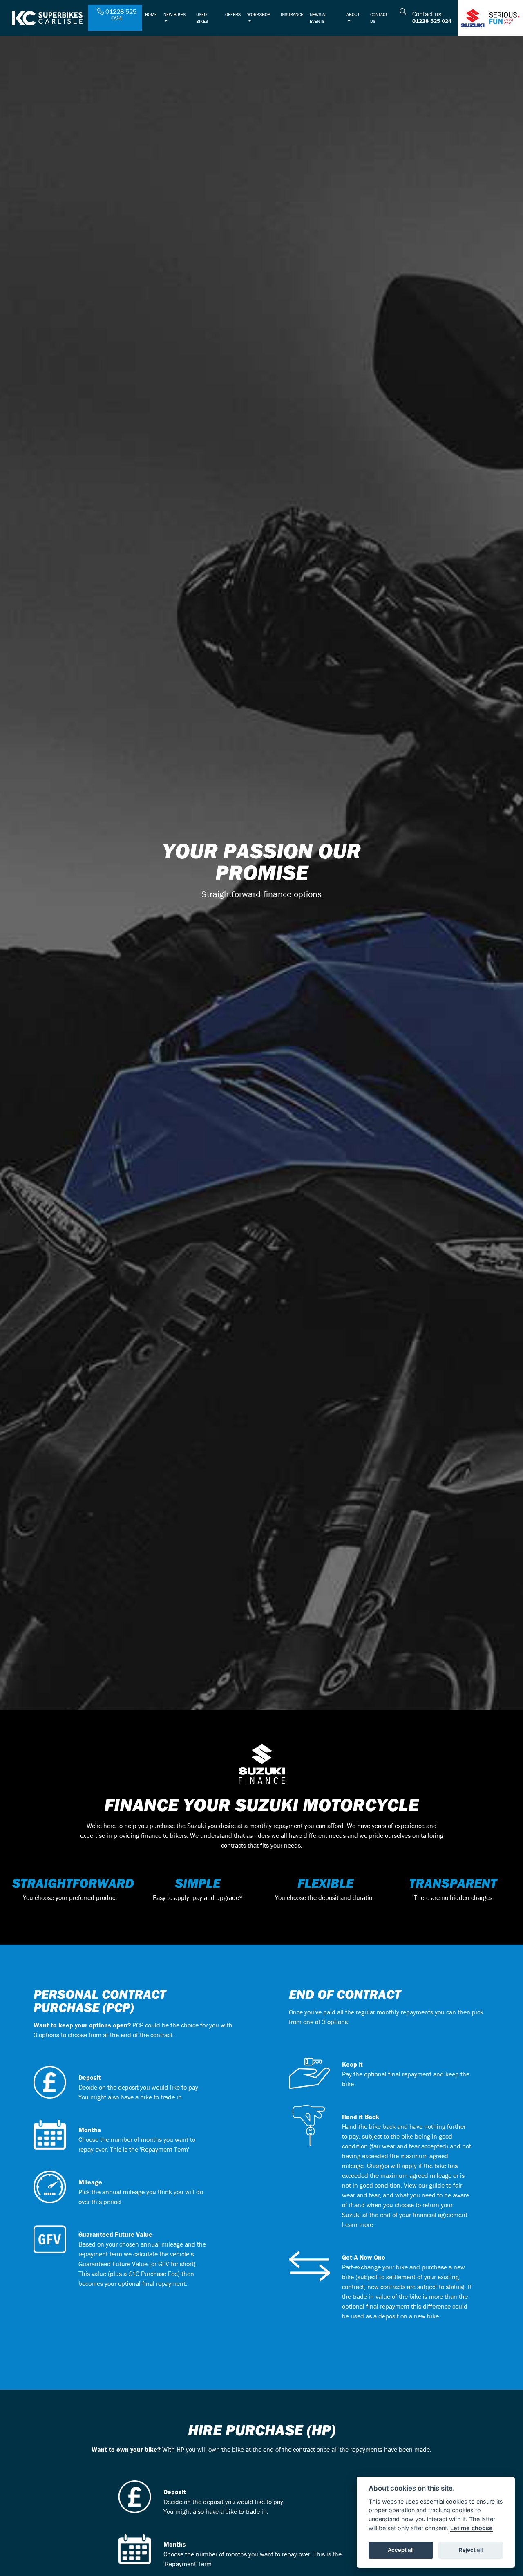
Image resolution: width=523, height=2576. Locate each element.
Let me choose (472, 2528)
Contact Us (379, 18)
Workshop (259, 14)
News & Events (317, 18)
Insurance (292, 14)
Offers (233, 14)
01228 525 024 (432, 21)
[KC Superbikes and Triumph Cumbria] (47, 17)
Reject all (471, 2550)
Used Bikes (202, 18)
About (353, 14)
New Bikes (174, 14)
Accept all (401, 2550)
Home (151, 14)
